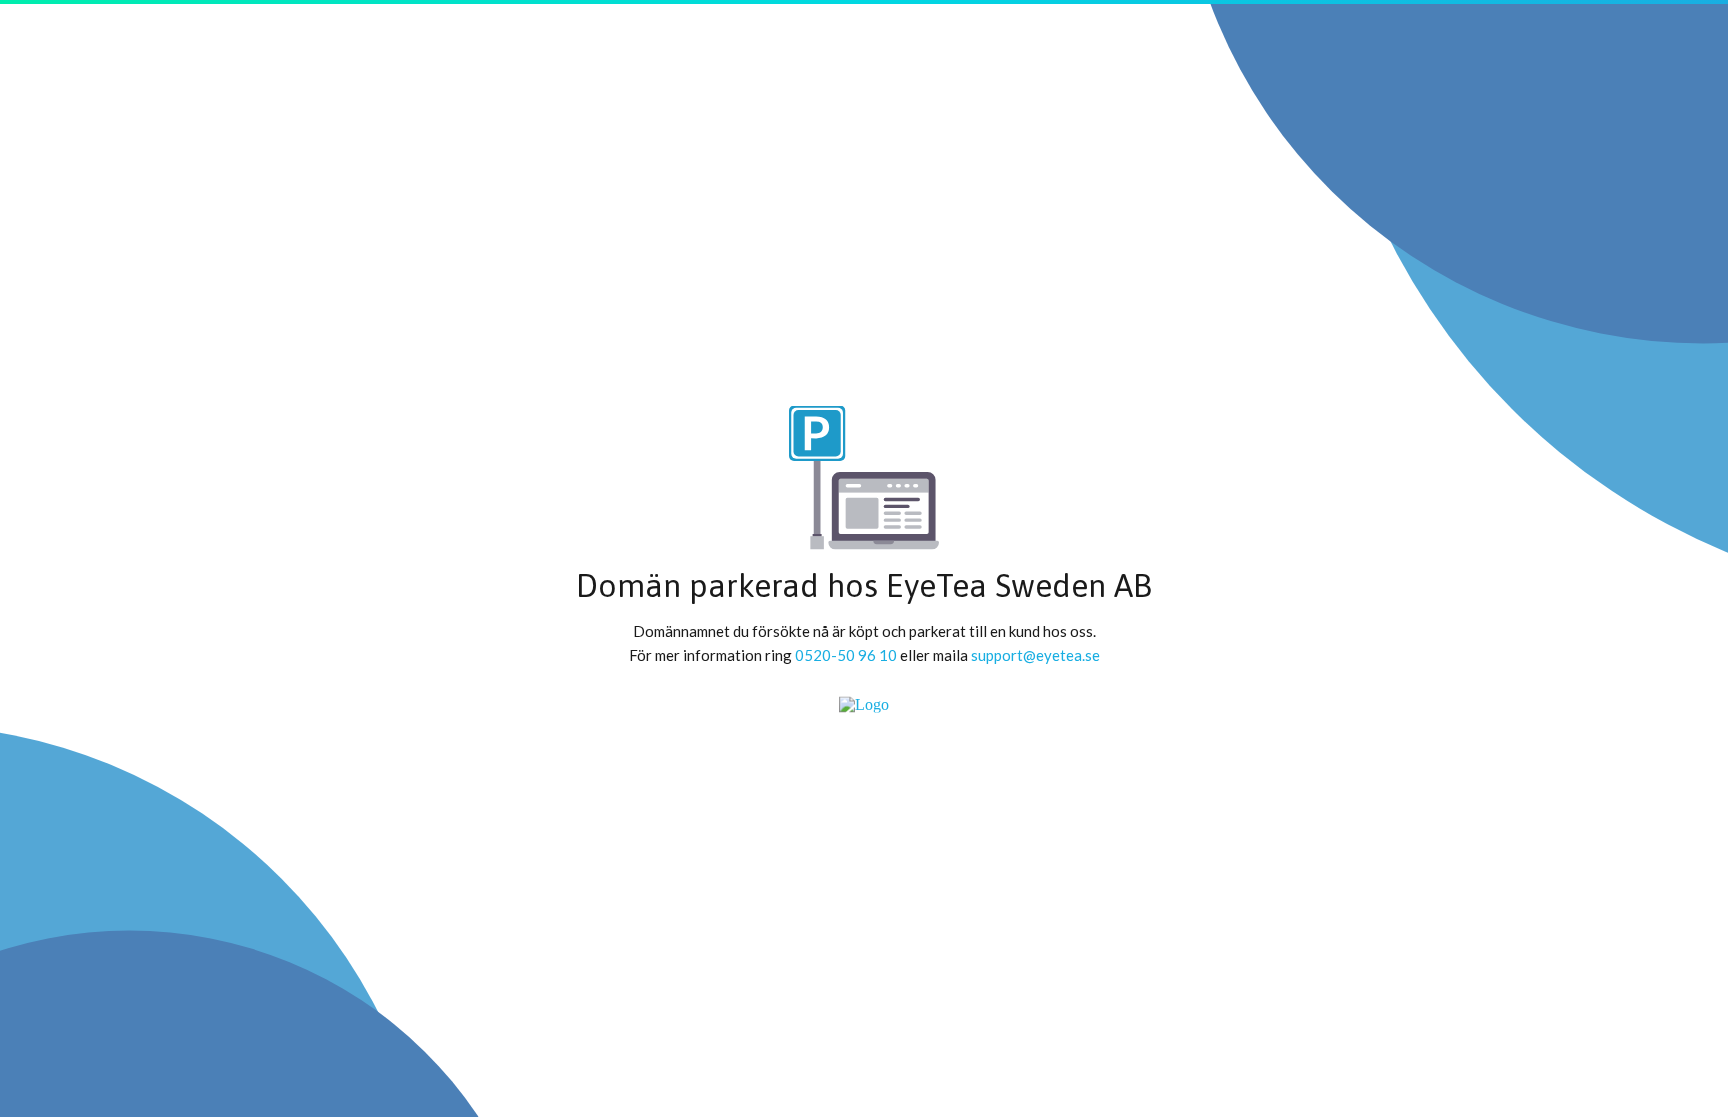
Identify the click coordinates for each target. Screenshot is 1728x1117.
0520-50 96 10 (846, 654)
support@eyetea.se (1035, 654)
